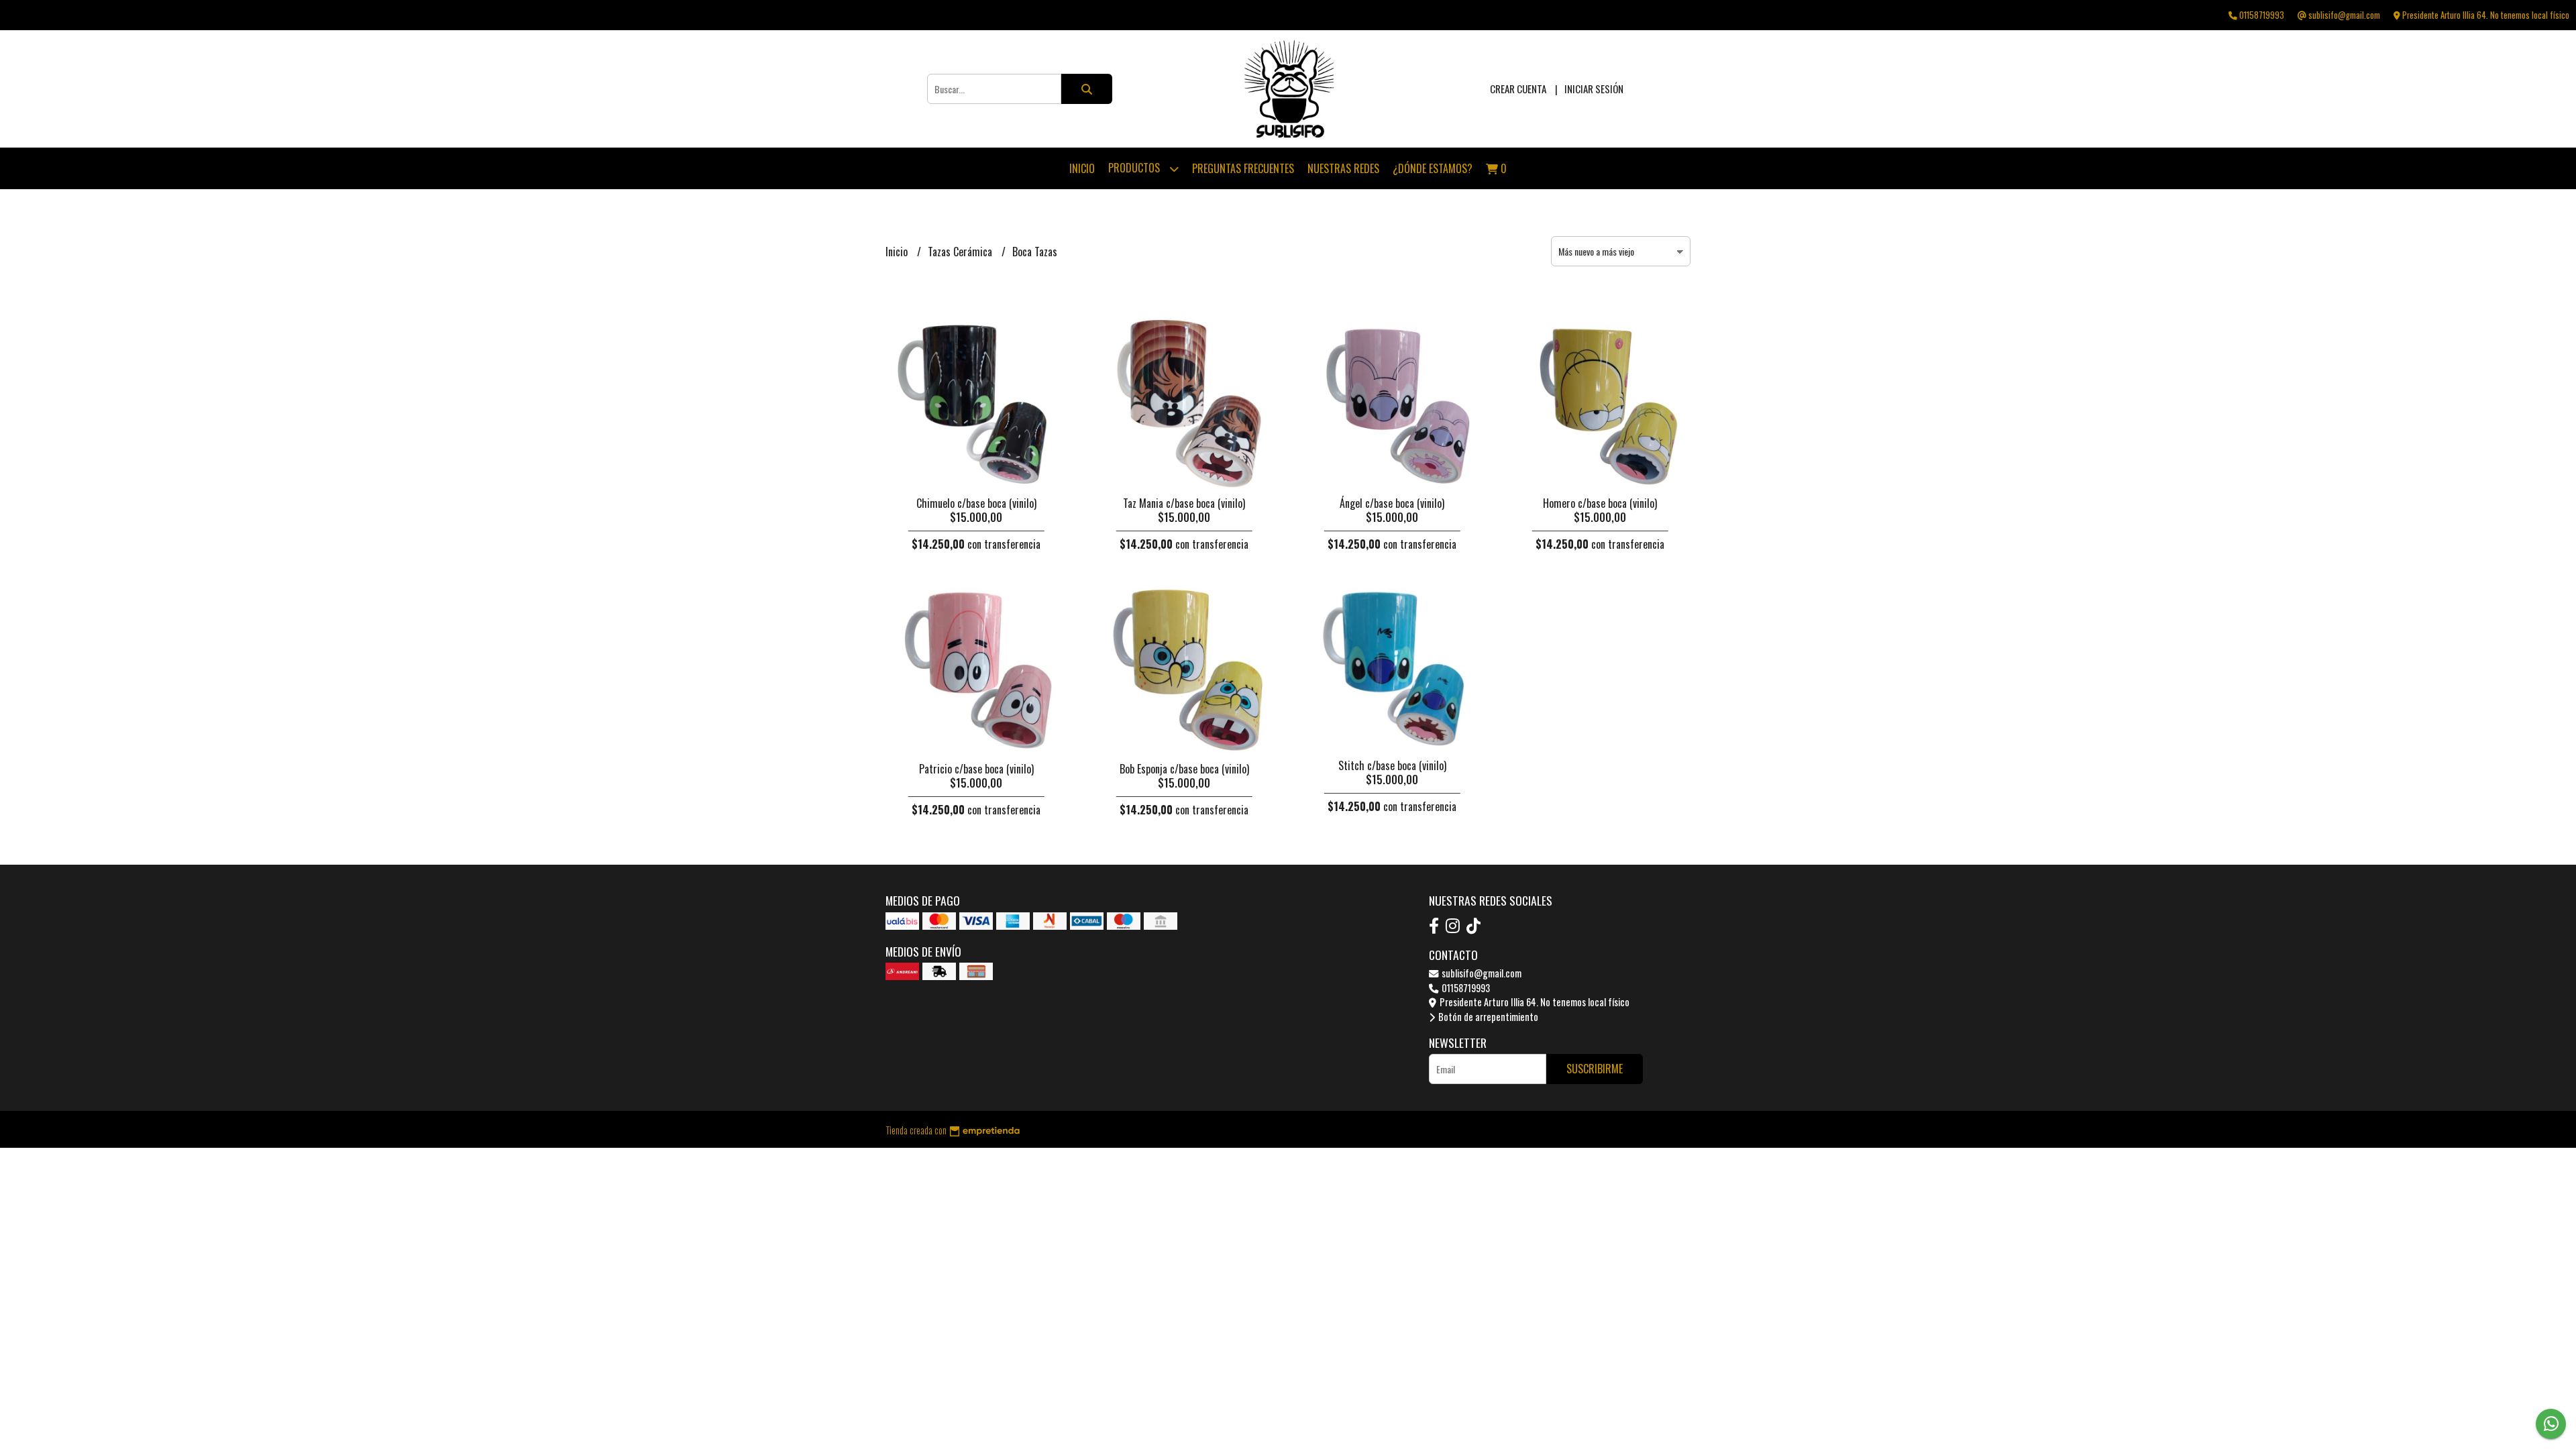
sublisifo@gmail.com (1481, 973)
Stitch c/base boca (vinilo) (1392, 765)
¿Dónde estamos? (1433, 168)
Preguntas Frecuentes (1243, 168)
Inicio (1082, 168)
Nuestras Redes (1343, 168)
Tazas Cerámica (961, 252)
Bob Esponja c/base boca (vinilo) (1184, 769)
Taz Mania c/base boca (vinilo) (1184, 503)
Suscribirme (1595, 1069)
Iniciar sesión (1594, 89)
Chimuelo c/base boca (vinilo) (976, 503)
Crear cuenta (1518, 89)
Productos (1135, 168)
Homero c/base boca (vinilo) (1600, 503)
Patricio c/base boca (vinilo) (976, 769)
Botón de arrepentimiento (1487, 1017)
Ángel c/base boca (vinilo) (1392, 503)
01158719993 (1465, 988)
